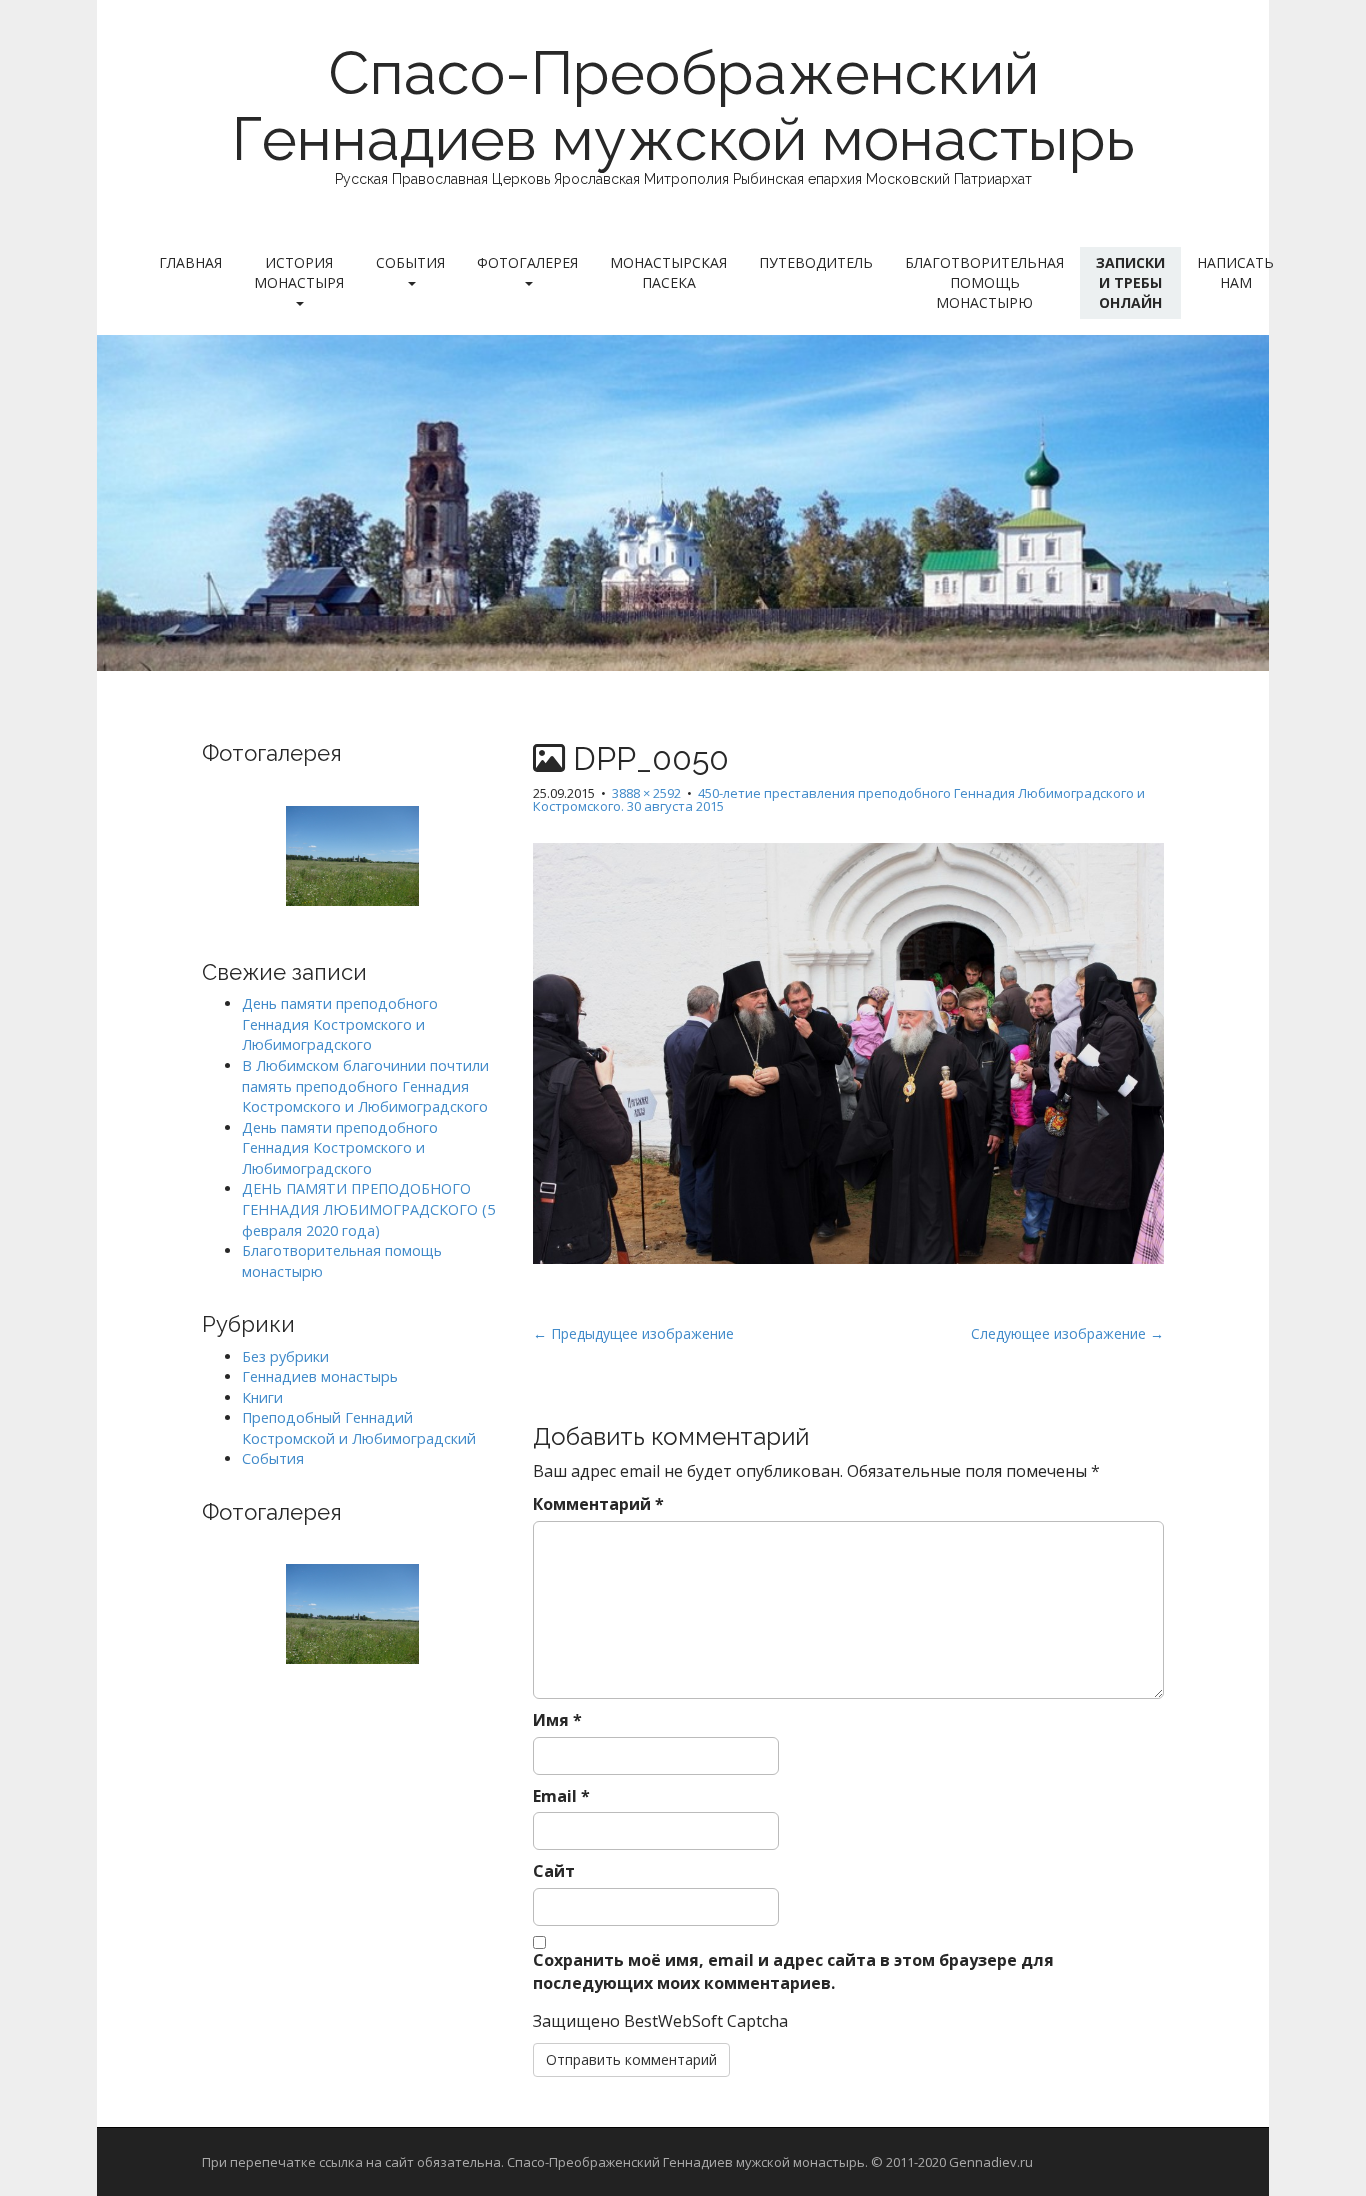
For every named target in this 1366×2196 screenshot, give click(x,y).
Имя (557, 1720)
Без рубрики (285, 1356)
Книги (262, 1397)
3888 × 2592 (646, 793)
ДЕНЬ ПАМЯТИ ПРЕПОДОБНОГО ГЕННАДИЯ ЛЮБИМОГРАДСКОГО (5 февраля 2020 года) (368, 1209)
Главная (190, 262)
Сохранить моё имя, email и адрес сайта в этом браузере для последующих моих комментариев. (793, 1971)
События (410, 262)
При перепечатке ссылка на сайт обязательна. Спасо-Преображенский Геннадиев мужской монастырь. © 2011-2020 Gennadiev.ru (617, 2162)
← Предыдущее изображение (633, 1333)
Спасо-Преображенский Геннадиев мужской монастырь (683, 106)
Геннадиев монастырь (320, 1376)
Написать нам (1235, 272)
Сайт (554, 1871)
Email (561, 1796)
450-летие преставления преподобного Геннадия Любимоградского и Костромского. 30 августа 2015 (839, 799)
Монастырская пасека (668, 272)
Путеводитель (816, 262)
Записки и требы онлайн (1130, 282)
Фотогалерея (527, 262)
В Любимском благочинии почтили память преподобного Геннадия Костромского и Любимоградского (365, 1086)
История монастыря (299, 272)
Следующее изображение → (1067, 1333)
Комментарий (598, 1504)
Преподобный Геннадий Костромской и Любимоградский (359, 1428)
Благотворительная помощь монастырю (984, 282)
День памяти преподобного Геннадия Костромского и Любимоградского (340, 1024)
